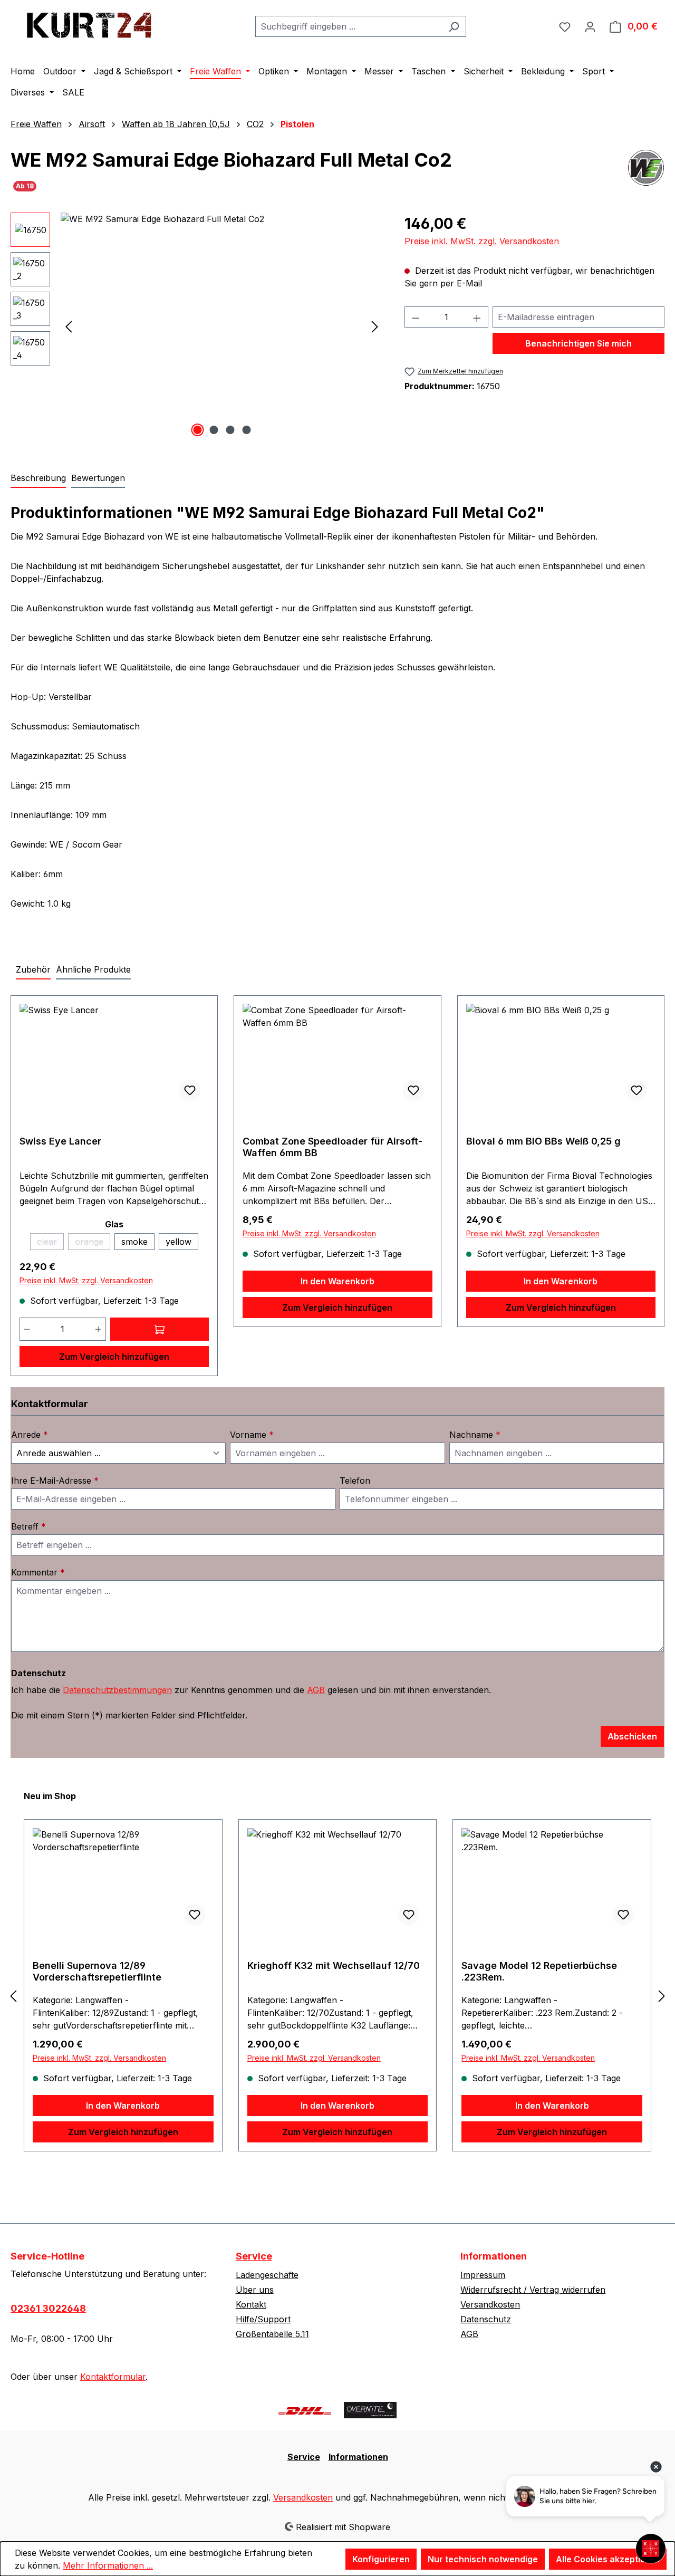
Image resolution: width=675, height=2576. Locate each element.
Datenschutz (486, 2319)
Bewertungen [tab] (98, 478)
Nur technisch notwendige (483, 2559)
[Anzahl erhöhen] (99, 1329)
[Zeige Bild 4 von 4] (246, 430)
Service (254, 2256)
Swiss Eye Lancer (60, 1141)
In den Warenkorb (337, 1281)
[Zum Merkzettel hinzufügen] (190, 1090)
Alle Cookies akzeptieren (608, 2559)
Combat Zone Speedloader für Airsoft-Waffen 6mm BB (332, 1147)
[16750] (222, 326)
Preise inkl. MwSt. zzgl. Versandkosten (482, 241)
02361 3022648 (48, 2308)
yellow (179, 1242)
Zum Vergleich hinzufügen (114, 1357)
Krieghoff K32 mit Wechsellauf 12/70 (334, 1965)
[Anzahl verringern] (27, 1329)
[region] (197, 326)
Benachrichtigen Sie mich (578, 343)
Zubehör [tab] (33, 969)
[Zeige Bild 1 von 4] (197, 430)
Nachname (475, 1435)
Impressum (483, 2275)
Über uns (255, 2290)
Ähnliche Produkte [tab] (93, 969)
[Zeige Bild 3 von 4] (230, 430)
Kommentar (38, 1572)
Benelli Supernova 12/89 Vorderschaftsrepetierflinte (97, 1971)
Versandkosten (490, 2304)
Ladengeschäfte (267, 2275)
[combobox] (349, 26)
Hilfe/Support (263, 2319)
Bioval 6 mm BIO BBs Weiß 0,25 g (543, 1141)
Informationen (358, 2457)
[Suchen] (454, 26)
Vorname (252, 1435)
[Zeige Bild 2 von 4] (214, 430)
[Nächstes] (375, 326)
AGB (316, 1690)
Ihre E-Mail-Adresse (55, 1481)
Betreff (28, 1526)
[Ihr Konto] (590, 26)
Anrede (30, 1435)
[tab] (38, 478)
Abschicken (632, 1736)
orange (93, 1243)
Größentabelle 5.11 (272, 2334)
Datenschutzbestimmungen (117, 1690)
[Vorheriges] (69, 326)
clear (50, 1243)
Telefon (355, 1481)
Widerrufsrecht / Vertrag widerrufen (533, 2290)
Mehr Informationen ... (108, 2565)
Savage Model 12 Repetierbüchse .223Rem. (539, 1971)
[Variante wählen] (160, 1329)
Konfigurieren (381, 2559)
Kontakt (251, 2304)
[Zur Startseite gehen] (90, 24)
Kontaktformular (113, 2377)
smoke (134, 1242)
